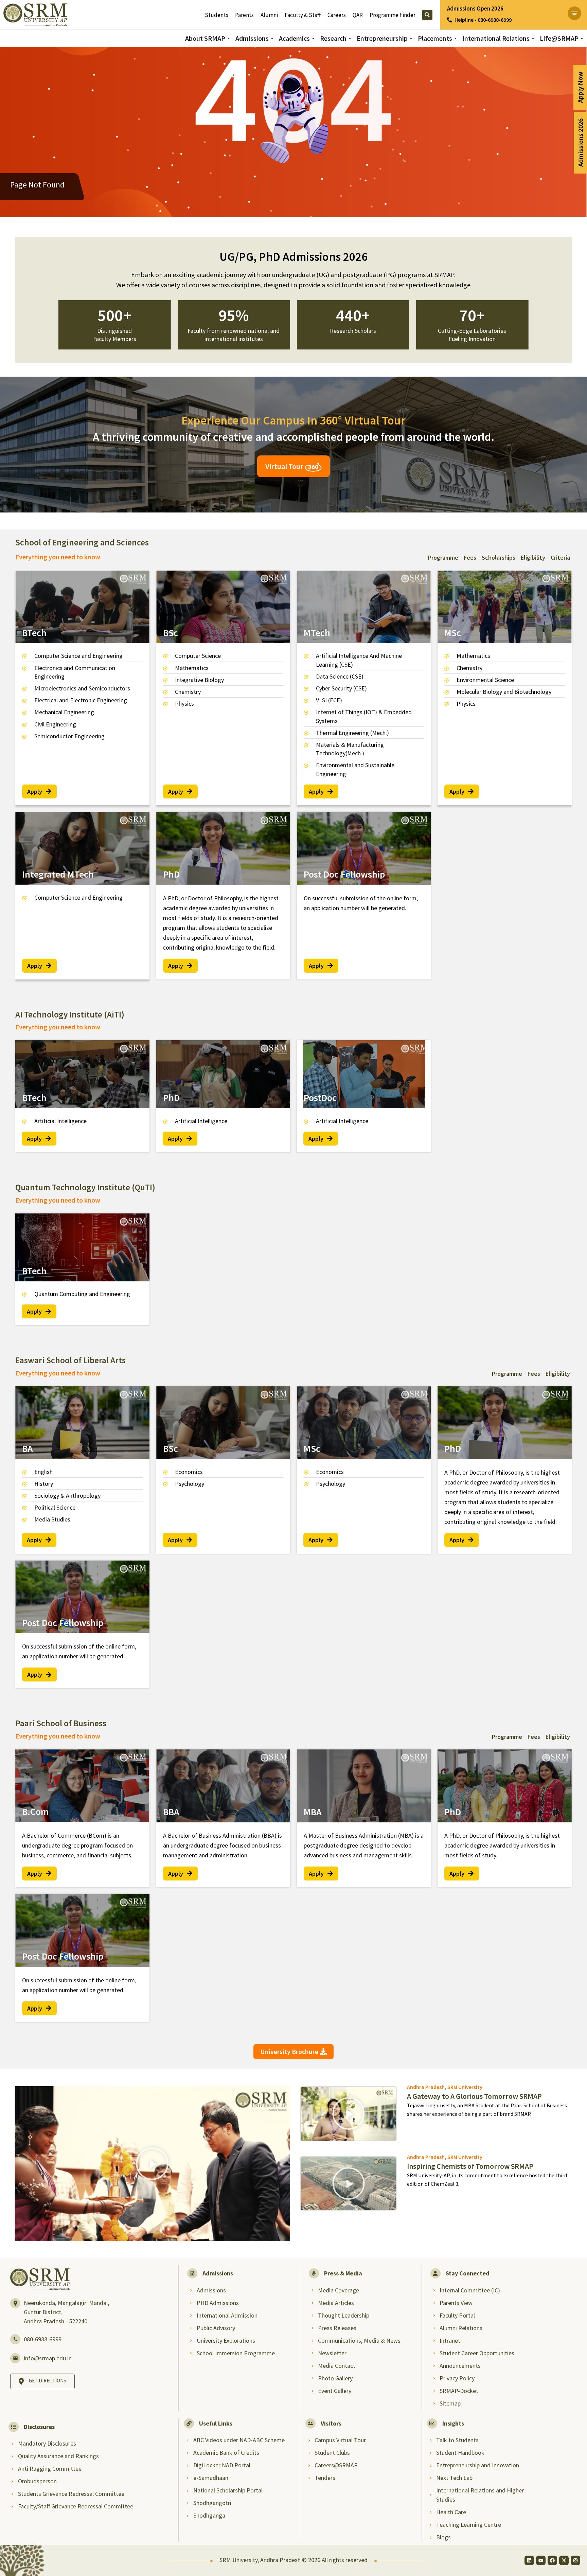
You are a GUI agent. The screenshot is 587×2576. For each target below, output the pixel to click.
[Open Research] (350, 39)
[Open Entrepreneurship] (411, 39)
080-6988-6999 (43, 2339)
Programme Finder (393, 15)
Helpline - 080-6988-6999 (483, 20)
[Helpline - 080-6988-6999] (450, 20)
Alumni (269, 15)
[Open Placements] (456, 39)
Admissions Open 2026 (475, 8)
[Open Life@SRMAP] (582, 39)
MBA (313, 1812)
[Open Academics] (313, 39)
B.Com (35, 1812)
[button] (152, 2164)
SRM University (465, 2087)
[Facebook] (552, 2560)
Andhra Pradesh (426, 2087)
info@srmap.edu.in (48, 2358)
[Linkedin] (529, 2560)
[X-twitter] (564, 2560)
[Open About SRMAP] (229, 39)
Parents (244, 15)
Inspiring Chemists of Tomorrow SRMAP (470, 2166)
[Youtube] (541, 2560)
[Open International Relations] (533, 39)
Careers (337, 15)
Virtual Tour (285, 466)
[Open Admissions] (272, 39)
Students (217, 15)
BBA (171, 1812)
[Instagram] (575, 2560)
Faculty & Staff (303, 15)
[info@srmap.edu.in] (15, 2358)
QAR (358, 15)
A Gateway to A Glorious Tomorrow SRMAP (474, 2096)
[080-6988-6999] (15, 2339)
